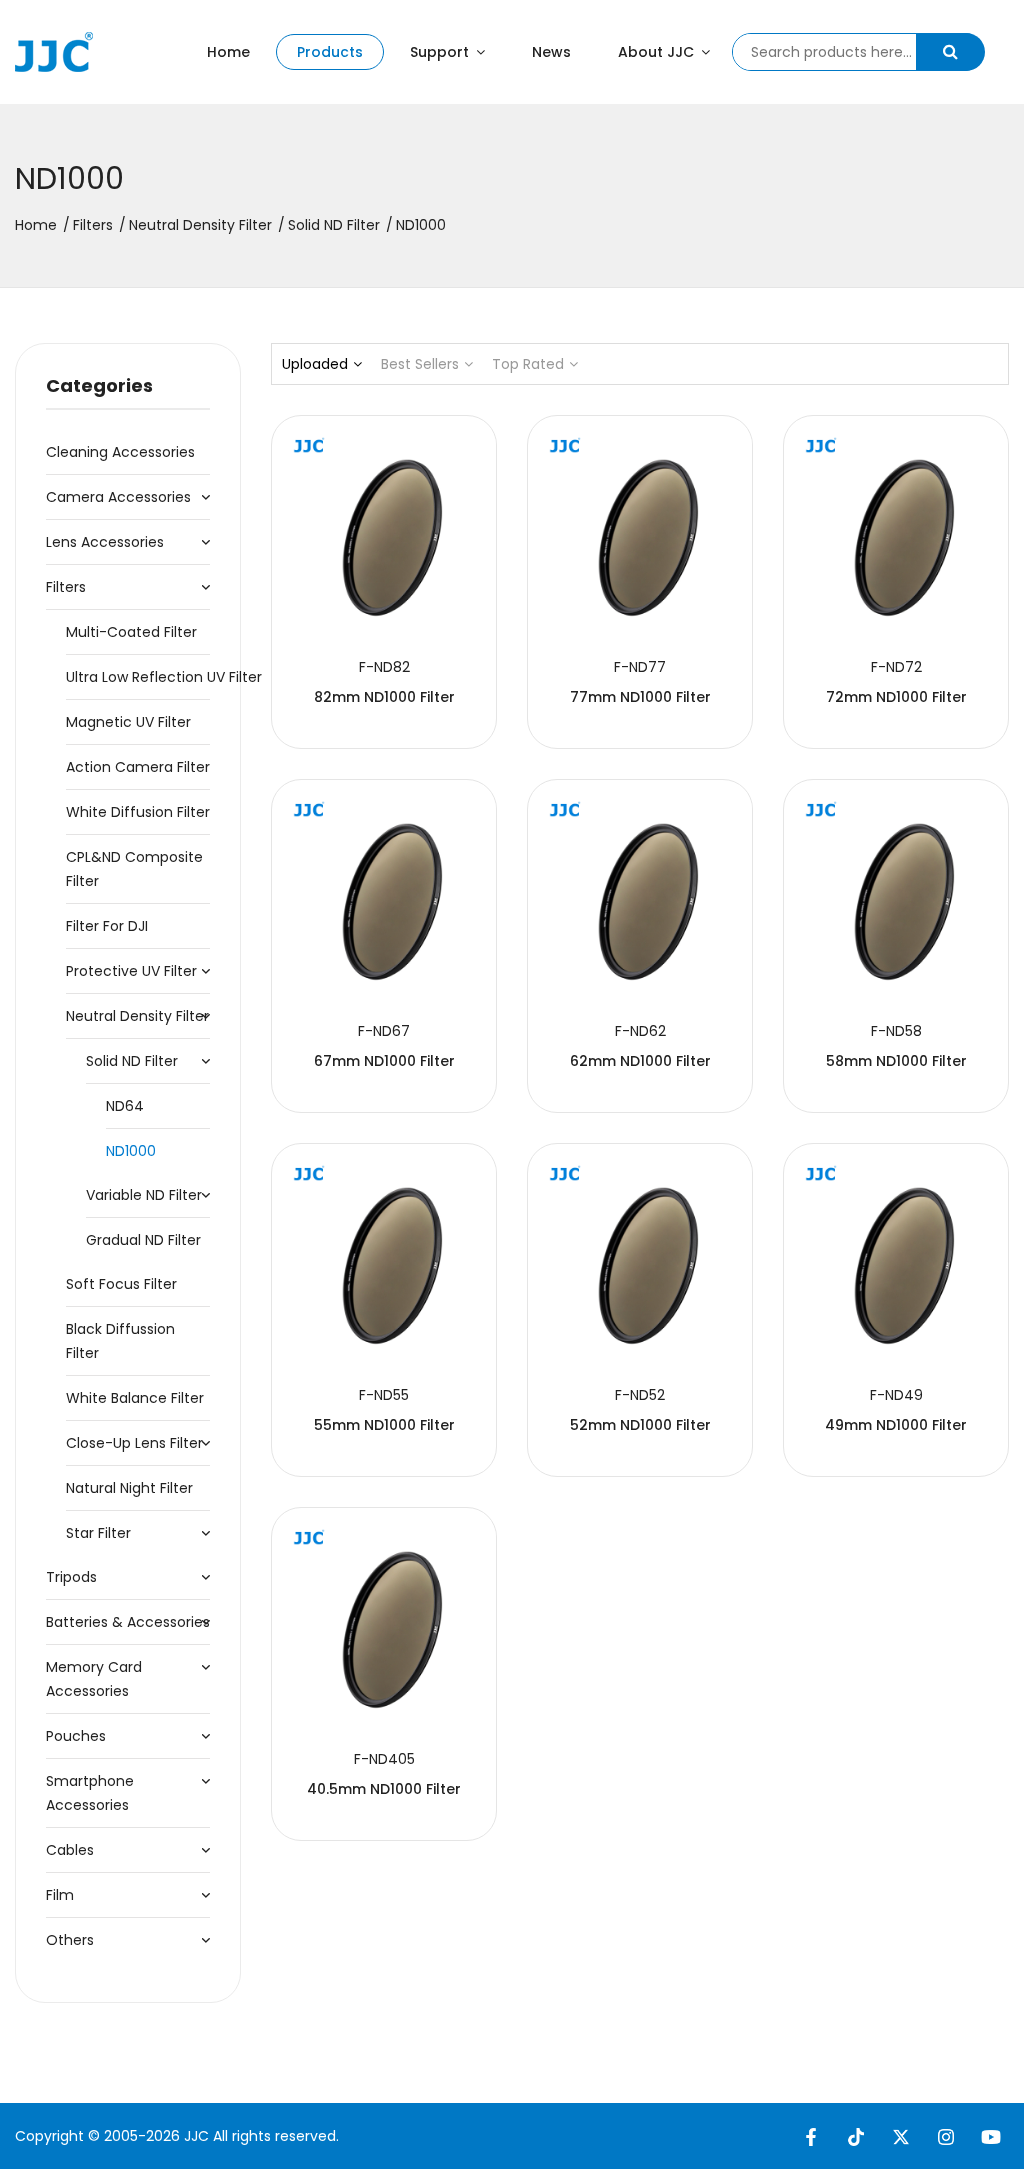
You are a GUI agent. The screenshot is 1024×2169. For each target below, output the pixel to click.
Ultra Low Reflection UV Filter (138, 677)
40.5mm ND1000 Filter (384, 1789)
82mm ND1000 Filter (384, 697)
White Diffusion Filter (138, 812)
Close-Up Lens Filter (134, 1443)
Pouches (76, 1736)
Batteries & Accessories (128, 1622)
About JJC (658, 52)
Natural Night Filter (129, 1488)
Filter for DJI (107, 926)
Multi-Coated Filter (131, 632)
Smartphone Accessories (90, 1793)
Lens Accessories (105, 542)
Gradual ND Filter (143, 1240)
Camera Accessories (118, 497)
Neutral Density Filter (200, 225)
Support (441, 52)
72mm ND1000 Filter (896, 697)
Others (70, 1940)
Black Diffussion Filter (120, 1341)
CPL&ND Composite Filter (134, 869)
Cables (70, 1850)
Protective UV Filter (131, 971)
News (551, 52)
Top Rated (528, 364)
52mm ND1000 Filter (640, 1425)
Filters (93, 225)
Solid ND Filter (334, 225)
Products (330, 52)
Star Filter (98, 1533)
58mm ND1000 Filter (896, 1061)
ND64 (125, 1106)
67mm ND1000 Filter (384, 1061)
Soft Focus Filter (121, 1284)
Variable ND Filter (144, 1195)
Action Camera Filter (138, 767)
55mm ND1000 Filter (384, 1425)
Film (60, 1895)
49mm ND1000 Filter (896, 1425)
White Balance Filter (135, 1398)
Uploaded (315, 364)
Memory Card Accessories (94, 1679)
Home (228, 52)
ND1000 (131, 1151)
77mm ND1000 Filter (640, 697)
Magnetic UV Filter (128, 722)
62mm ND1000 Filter (640, 1061)
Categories (99, 385)
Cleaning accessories (120, 452)
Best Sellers (420, 364)
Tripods (71, 1577)
